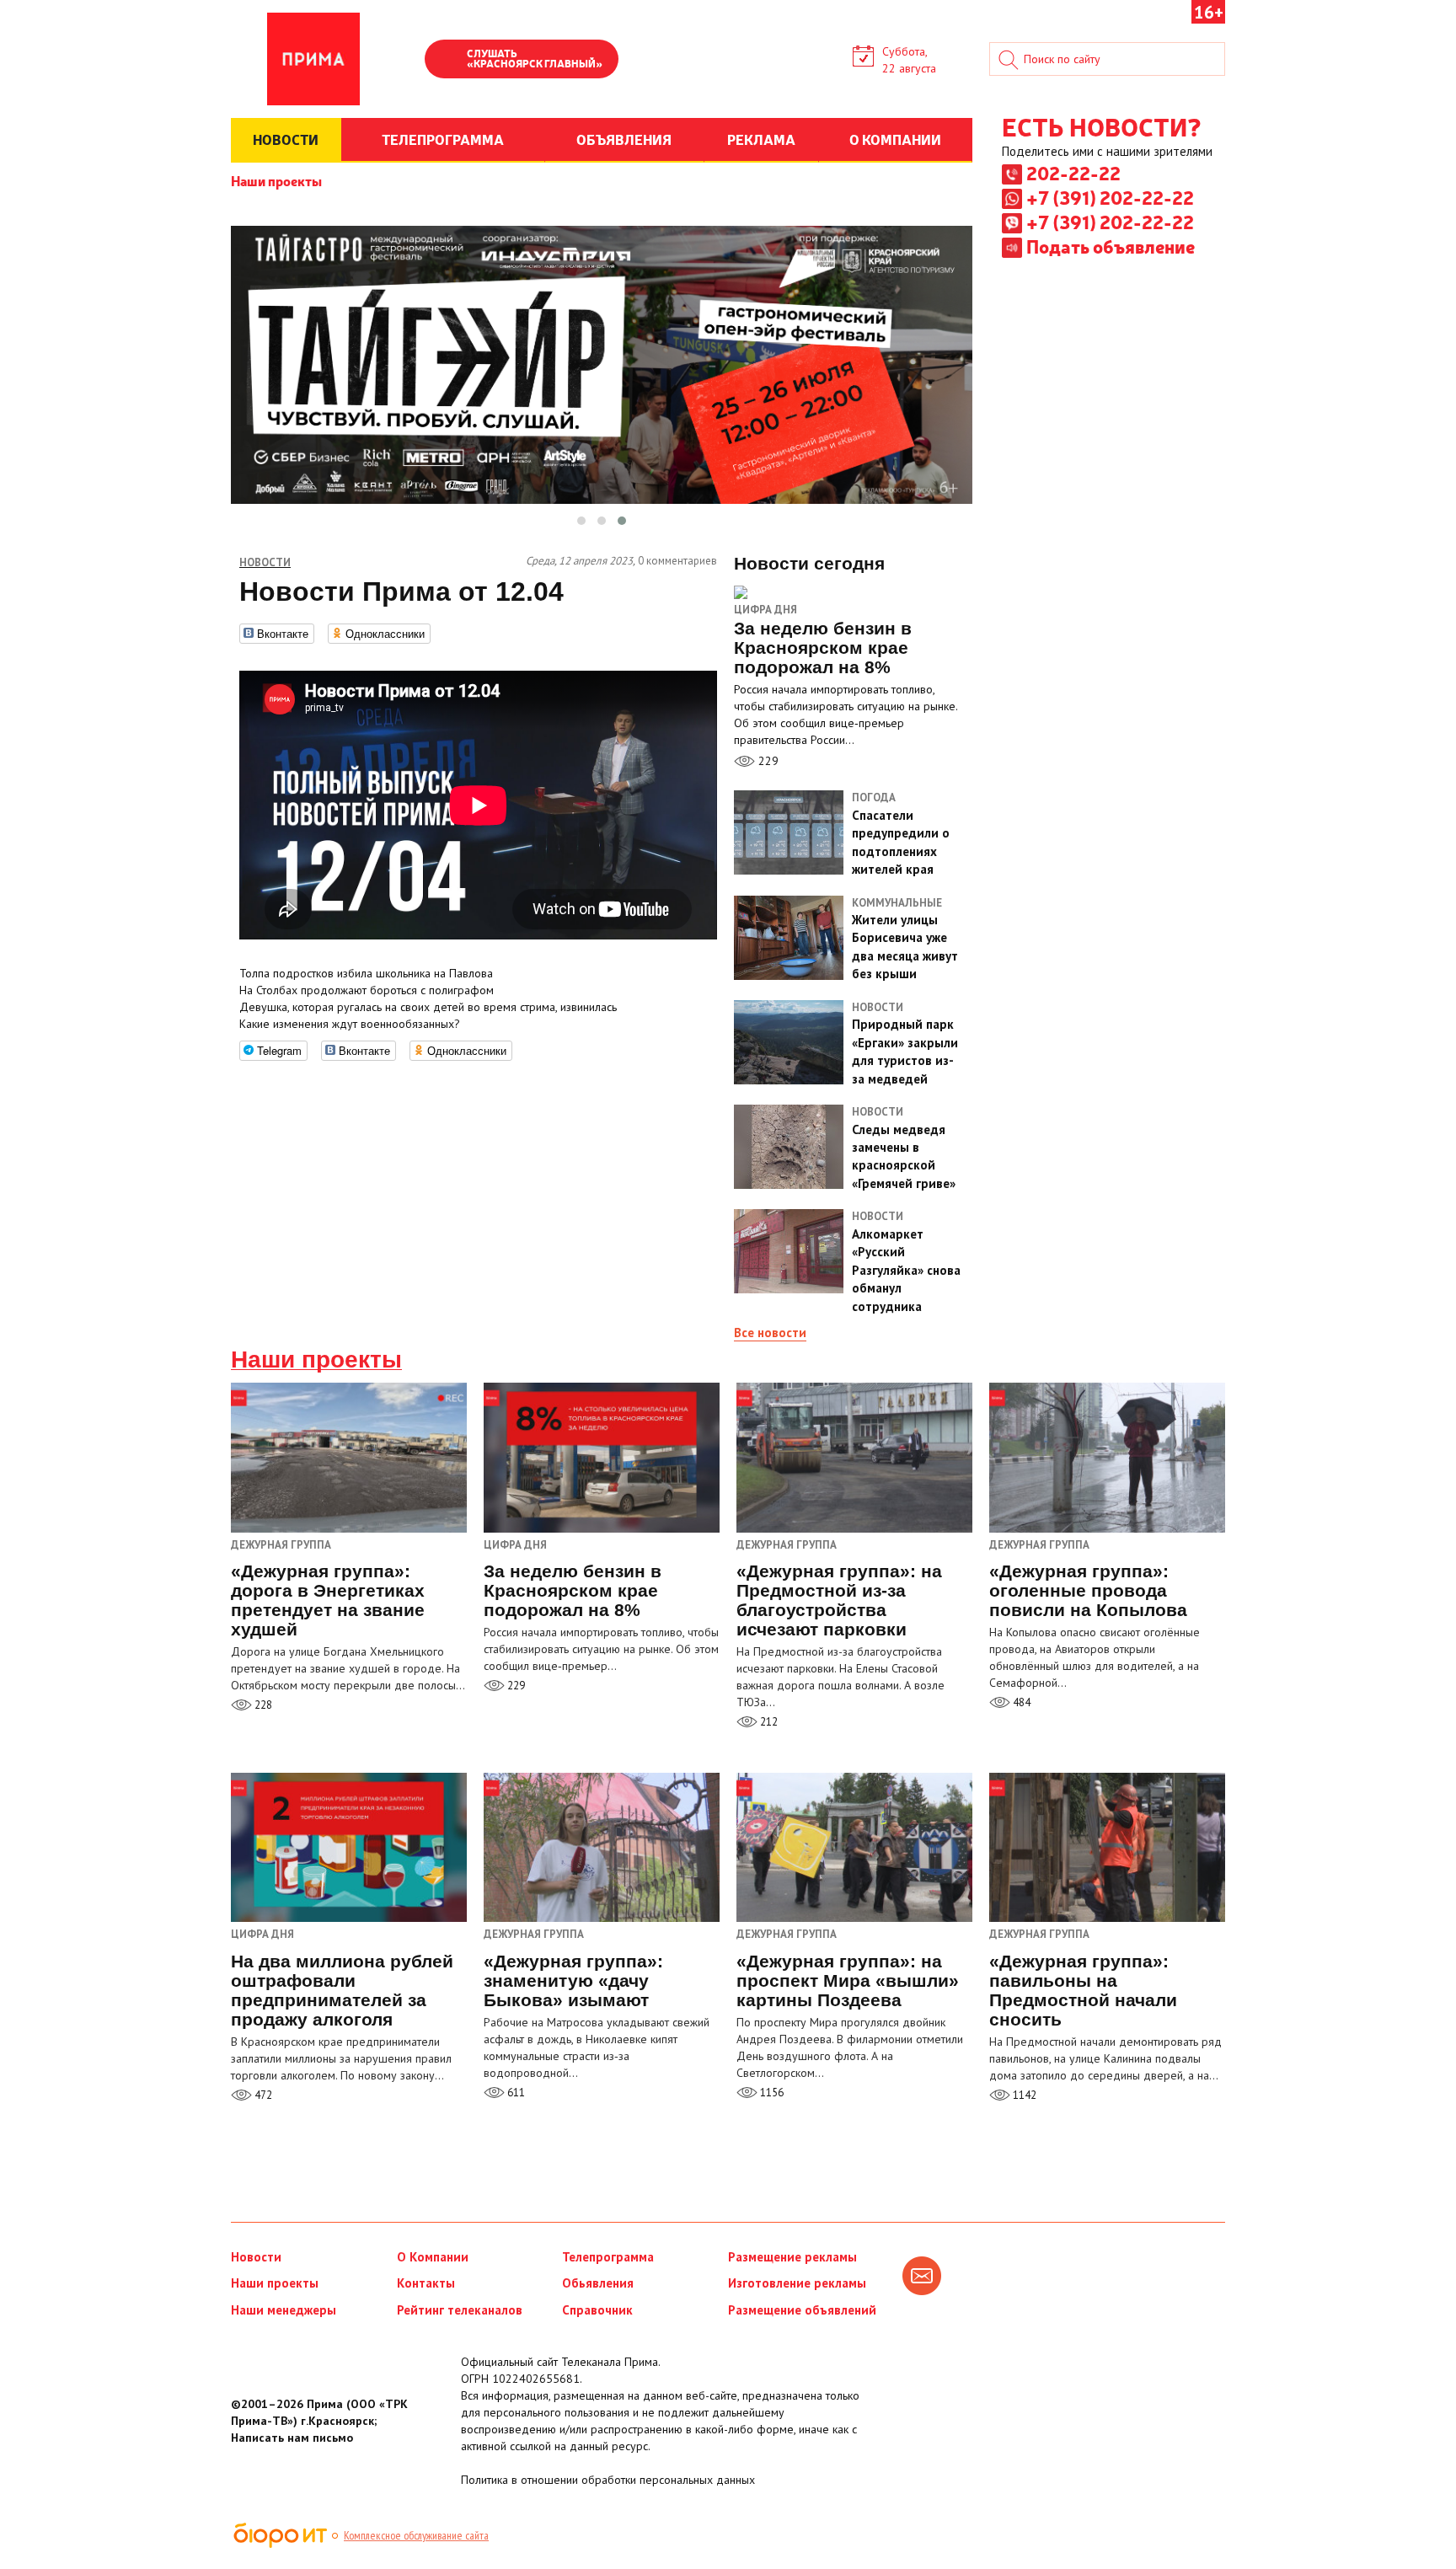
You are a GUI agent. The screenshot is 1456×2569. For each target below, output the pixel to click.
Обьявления (598, 2283)
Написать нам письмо (292, 2438)
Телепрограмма (608, 2257)
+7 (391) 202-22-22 (1110, 197)
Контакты (426, 2283)
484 (1020, 1702)
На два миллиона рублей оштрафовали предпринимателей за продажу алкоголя (342, 1990)
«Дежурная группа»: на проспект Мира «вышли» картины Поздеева (848, 1980)
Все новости (770, 1333)
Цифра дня (765, 610)
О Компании (433, 2257)
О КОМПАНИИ (895, 139)
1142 (1023, 2095)
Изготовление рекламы (797, 2283)
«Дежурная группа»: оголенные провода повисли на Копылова (1088, 1590)
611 (515, 2093)
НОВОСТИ (286, 139)
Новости (256, 2257)
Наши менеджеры (284, 2310)
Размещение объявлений (802, 2310)
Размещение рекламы (792, 2257)
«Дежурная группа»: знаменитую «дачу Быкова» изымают (573, 1980)
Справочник (597, 2310)
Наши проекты (276, 180)
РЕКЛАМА (761, 139)
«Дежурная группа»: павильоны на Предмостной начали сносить (1083, 1990)
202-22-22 (1073, 173)
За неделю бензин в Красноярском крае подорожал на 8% (573, 1590)
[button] (581, 521)
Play (446, 61)
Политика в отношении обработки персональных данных (608, 2480)
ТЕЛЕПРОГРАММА (443, 139)
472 (262, 2095)
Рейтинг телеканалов (460, 2310)
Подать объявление (1111, 246)
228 (262, 1705)
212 (768, 1722)
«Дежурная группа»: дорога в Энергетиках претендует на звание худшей (328, 1600)
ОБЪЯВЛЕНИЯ (624, 139)
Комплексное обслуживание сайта (416, 2535)
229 (767, 761)
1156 (771, 2093)
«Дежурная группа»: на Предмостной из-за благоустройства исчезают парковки (839, 1600)
